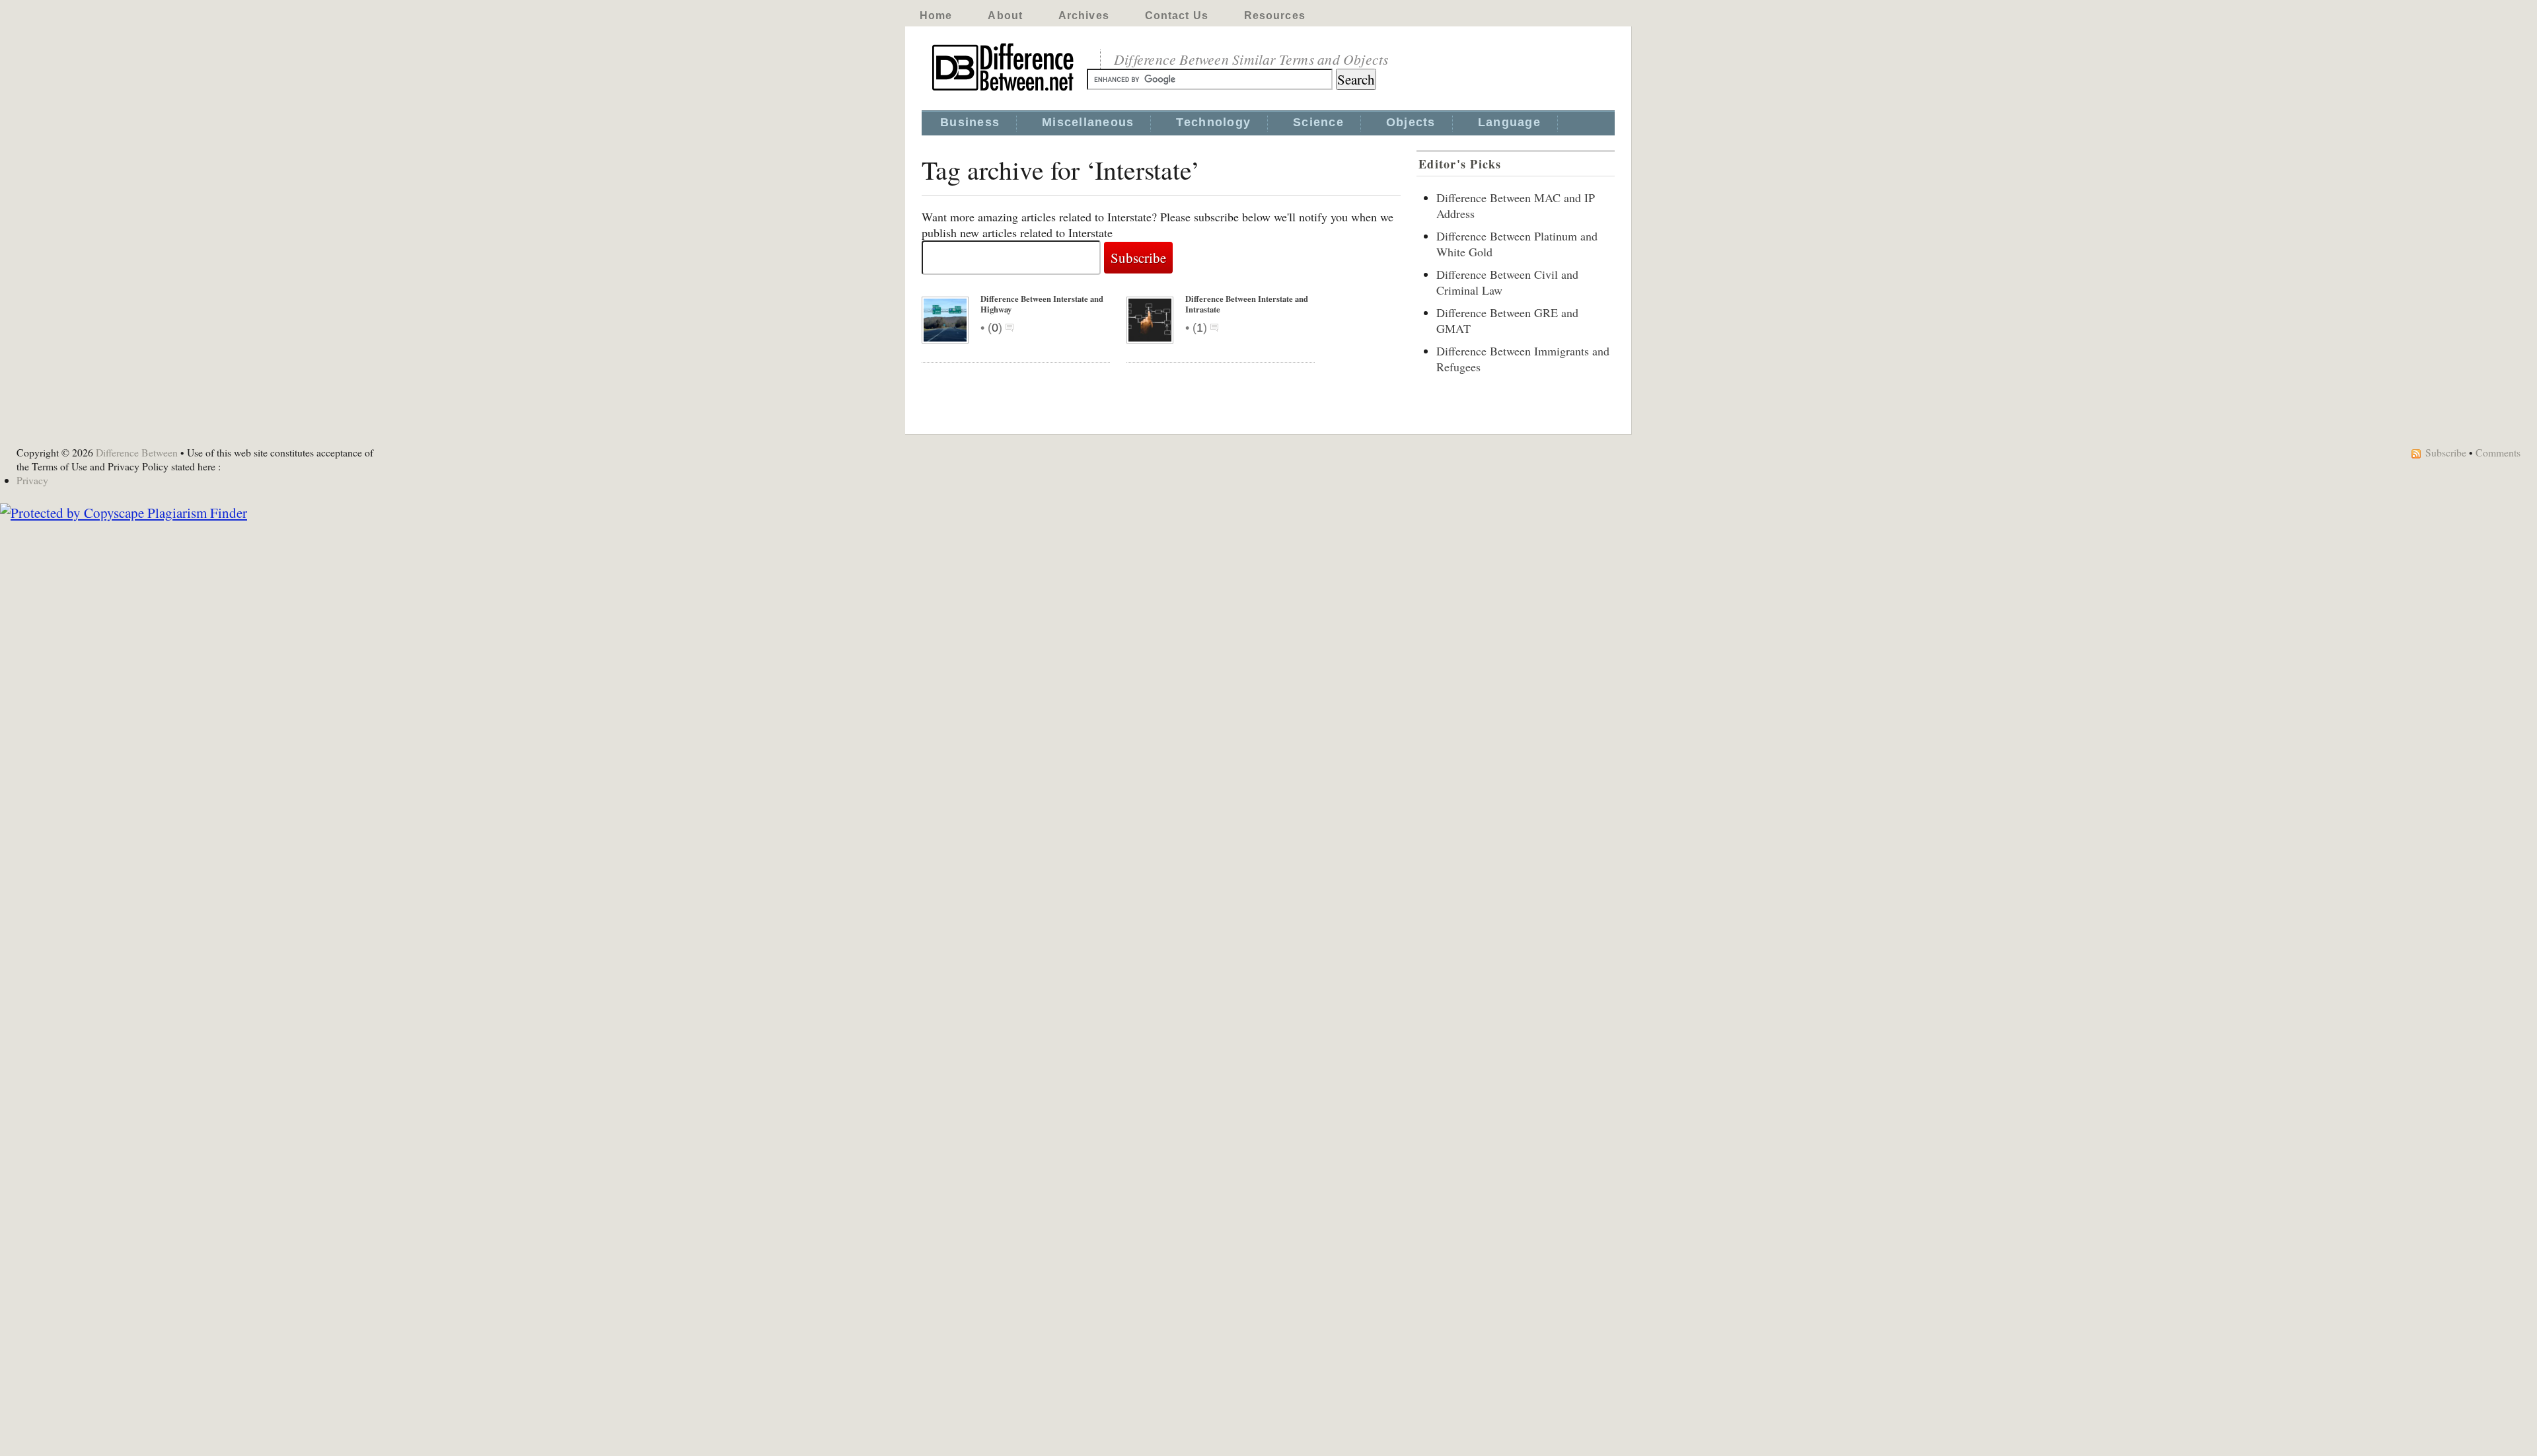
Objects (1411, 122)
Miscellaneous (1088, 122)
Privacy (32, 480)
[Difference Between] (1004, 91)
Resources (1275, 16)
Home (936, 16)
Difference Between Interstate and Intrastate (1247, 304)
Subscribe (2446, 452)
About (1005, 16)
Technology (1213, 122)
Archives (1084, 16)
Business (970, 122)
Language (1509, 122)
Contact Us (1177, 16)
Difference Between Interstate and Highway (1042, 304)
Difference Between (137, 452)
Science (1318, 122)
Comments (2498, 452)
